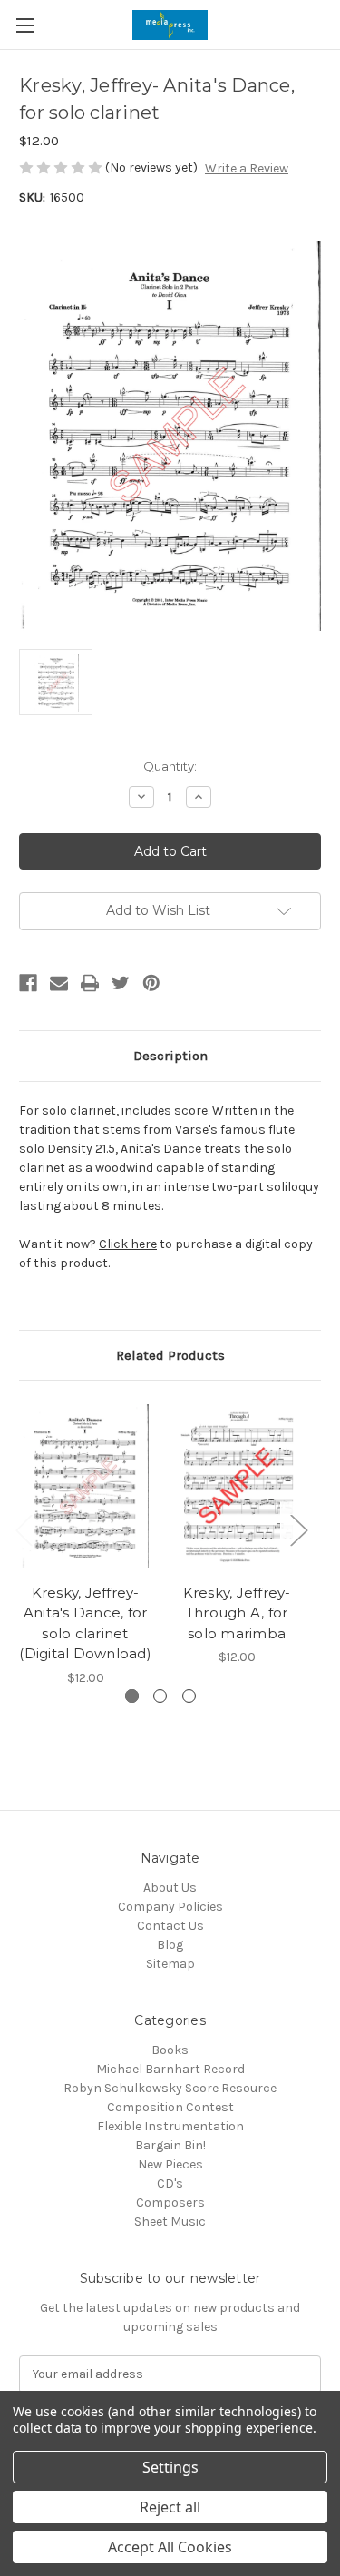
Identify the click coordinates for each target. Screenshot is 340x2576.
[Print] (90, 983)
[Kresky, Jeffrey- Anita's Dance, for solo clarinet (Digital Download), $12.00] (85, 1486)
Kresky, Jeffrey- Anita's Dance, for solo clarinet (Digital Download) (85, 1623)
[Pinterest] (151, 983)
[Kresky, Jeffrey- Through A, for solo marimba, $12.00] (237, 1486)
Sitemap (170, 1964)
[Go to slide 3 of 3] (189, 1696)
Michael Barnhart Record (170, 2069)
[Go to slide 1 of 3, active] (132, 1696)
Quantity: (170, 766)
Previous (24, 1530)
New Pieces (170, 2164)
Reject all (170, 2507)
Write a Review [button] (247, 168)
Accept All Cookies (170, 2547)
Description (170, 1056)
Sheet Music (170, 2222)
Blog (170, 1945)
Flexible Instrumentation (170, 2126)
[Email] (59, 983)
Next (298, 1530)
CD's (170, 2183)
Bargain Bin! (170, 2145)
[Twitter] (121, 983)
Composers (170, 2202)
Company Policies (170, 1907)
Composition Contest (170, 2107)
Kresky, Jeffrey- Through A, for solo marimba (237, 1613)
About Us (170, 1888)
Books (170, 2050)
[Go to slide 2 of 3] (160, 1696)
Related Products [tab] (170, 1355)
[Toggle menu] (25, 25)
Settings (170, 2467)
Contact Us (170, 1926)
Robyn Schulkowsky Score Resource (170, 2088)
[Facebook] (28, 983)
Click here (128, 1244)
